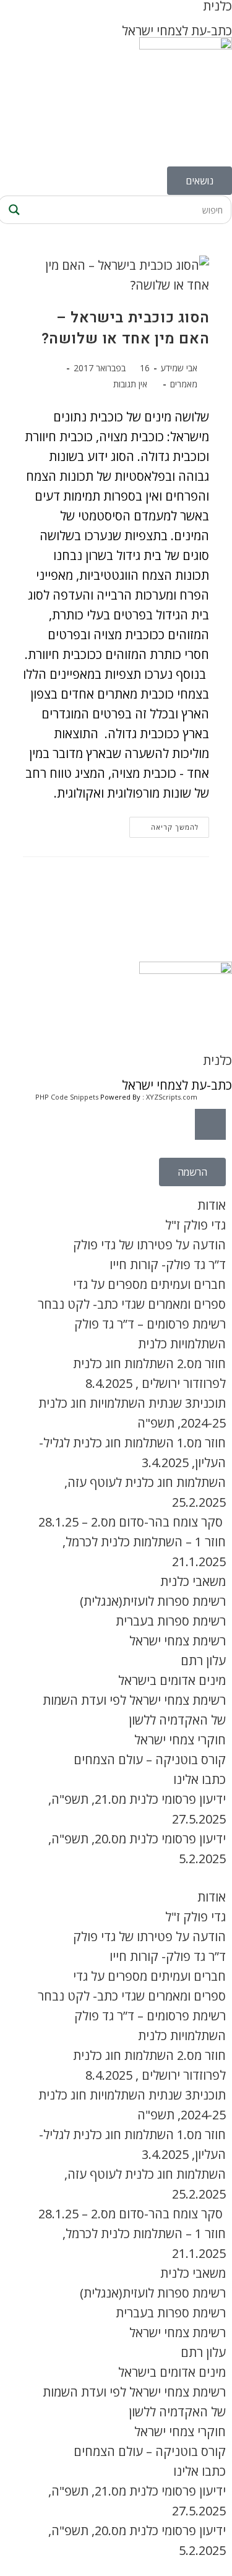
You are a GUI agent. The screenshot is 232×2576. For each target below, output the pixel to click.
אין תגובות (130, 384)
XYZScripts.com (172, 1097)
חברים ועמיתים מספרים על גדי (149, 1284)
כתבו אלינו (200, 1779)
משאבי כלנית (193, 1581)
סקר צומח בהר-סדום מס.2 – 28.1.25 (132, 1522)
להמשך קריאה (164, 824)
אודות (212, 1205)
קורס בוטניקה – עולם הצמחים (150, 1760)
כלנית (217, 1060)
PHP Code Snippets (67, 1097)
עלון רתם (203, 1661)
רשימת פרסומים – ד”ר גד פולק (150, 1324)
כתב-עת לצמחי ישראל (177, 31)
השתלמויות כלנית (182, 1344)
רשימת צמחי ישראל (178, 1641)
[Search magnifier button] (12, 210)
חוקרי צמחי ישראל (180, 1740)
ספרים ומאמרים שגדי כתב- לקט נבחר (132, 1304)
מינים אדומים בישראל (172, 1680)
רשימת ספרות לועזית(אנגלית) (153, 1601)
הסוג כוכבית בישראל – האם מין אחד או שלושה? (126, 328)
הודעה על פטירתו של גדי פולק (149, 1245)
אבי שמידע (179, 368)
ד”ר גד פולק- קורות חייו (168, 1264)
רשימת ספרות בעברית (171, 1621)
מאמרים (184, 384)
